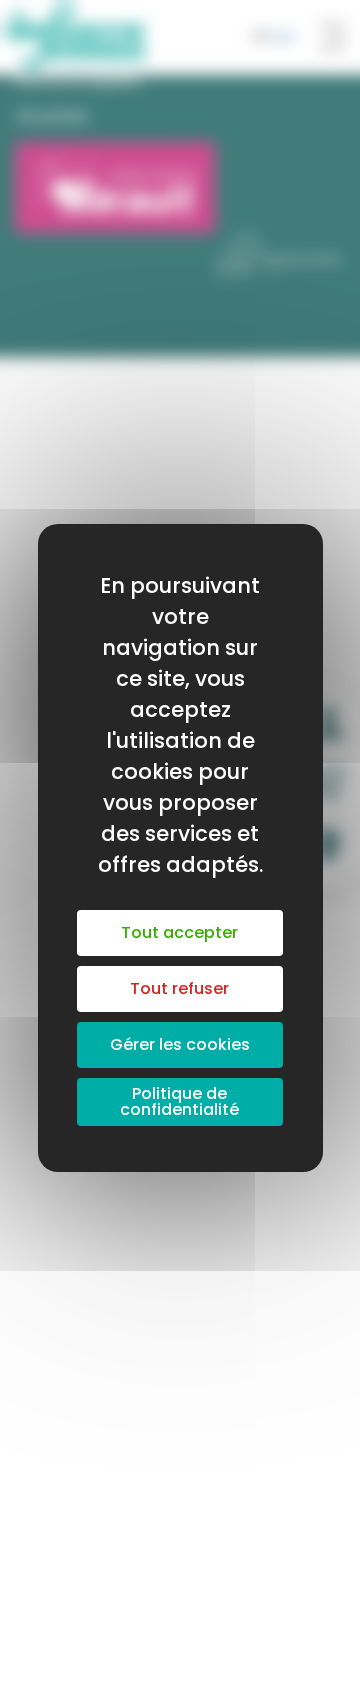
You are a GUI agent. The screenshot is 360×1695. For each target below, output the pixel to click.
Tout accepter (179, 932)
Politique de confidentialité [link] (179, 1101)
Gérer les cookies (180, 1044)
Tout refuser (179, 988)
